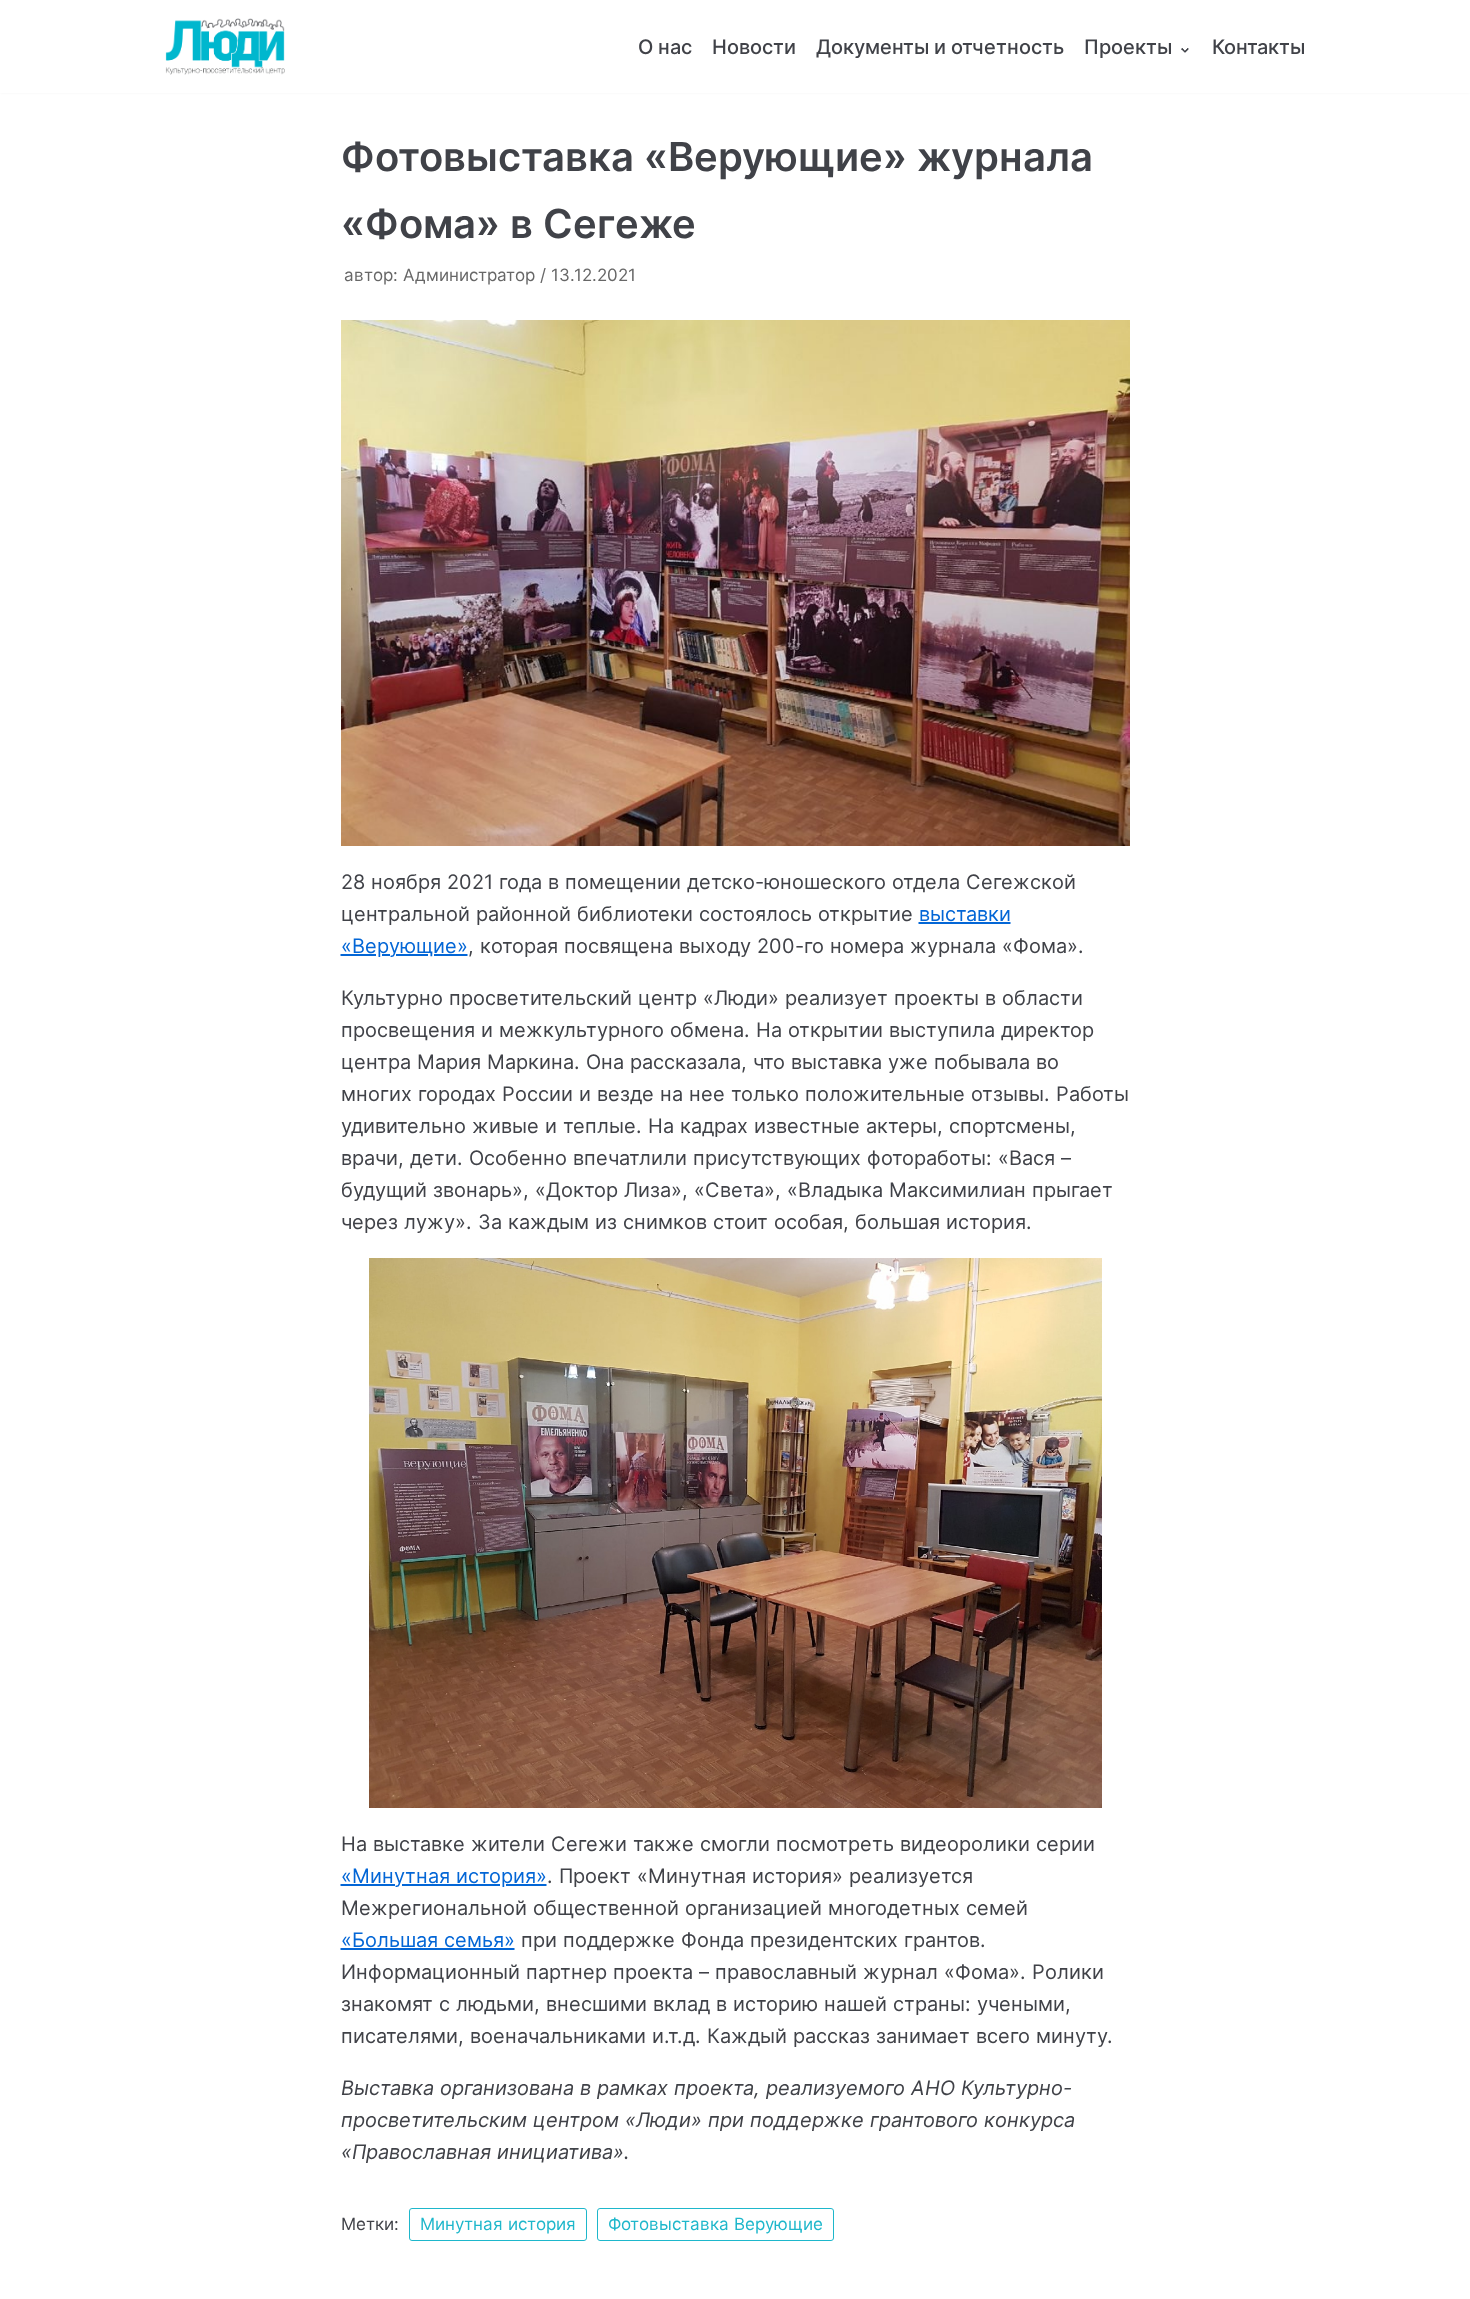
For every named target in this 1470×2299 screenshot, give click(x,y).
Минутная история (498, 2224)
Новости (754, 47)
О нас (665, 47)
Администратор (469, 275)
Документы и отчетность (940, 47)
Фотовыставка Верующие (715, 2224)
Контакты (1258, 47)
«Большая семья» (428, 1940)
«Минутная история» (444, 1876)
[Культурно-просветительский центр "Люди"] (225, 46)
